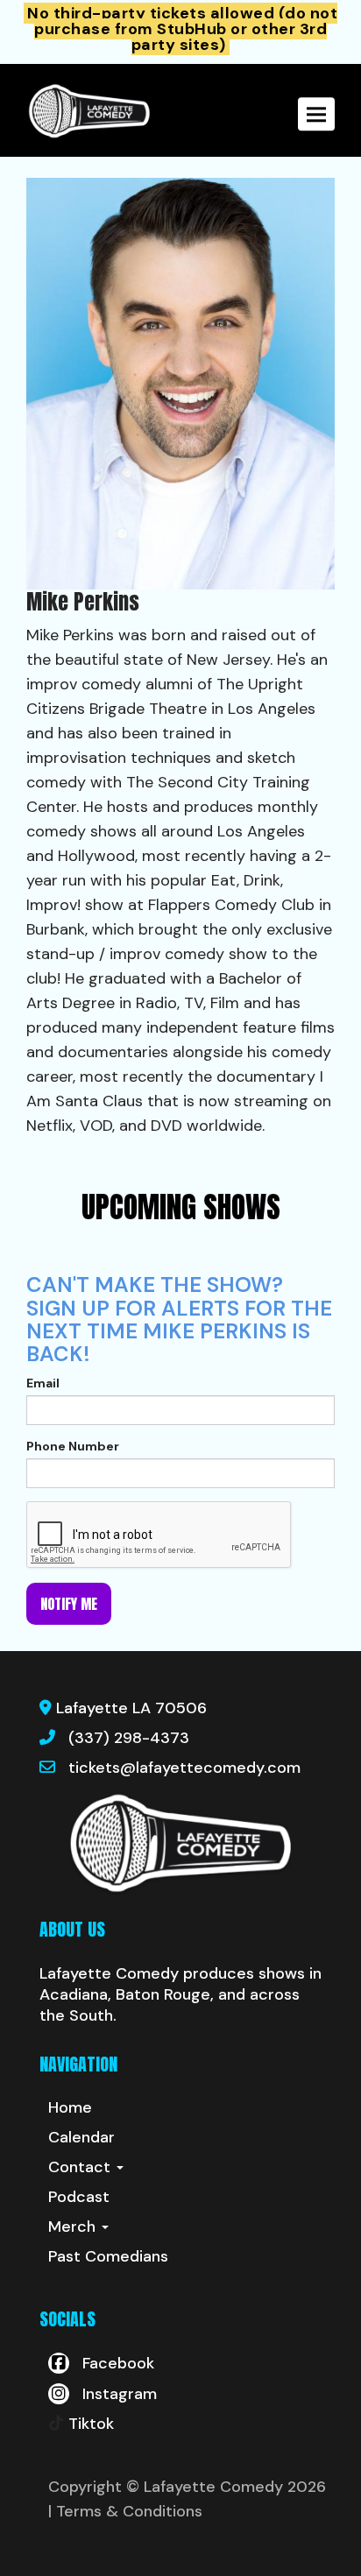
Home (70, 2107)
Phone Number (73, 1446)
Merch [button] (74, 2227)
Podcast (79, 2197)
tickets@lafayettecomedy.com (184, 1768)
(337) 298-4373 (129, 1738)
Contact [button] (81, 2167)
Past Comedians (108, 2256)
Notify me (69, 1604)
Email (43, 1383)
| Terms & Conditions (125, 2511)
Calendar (81, 2137)
